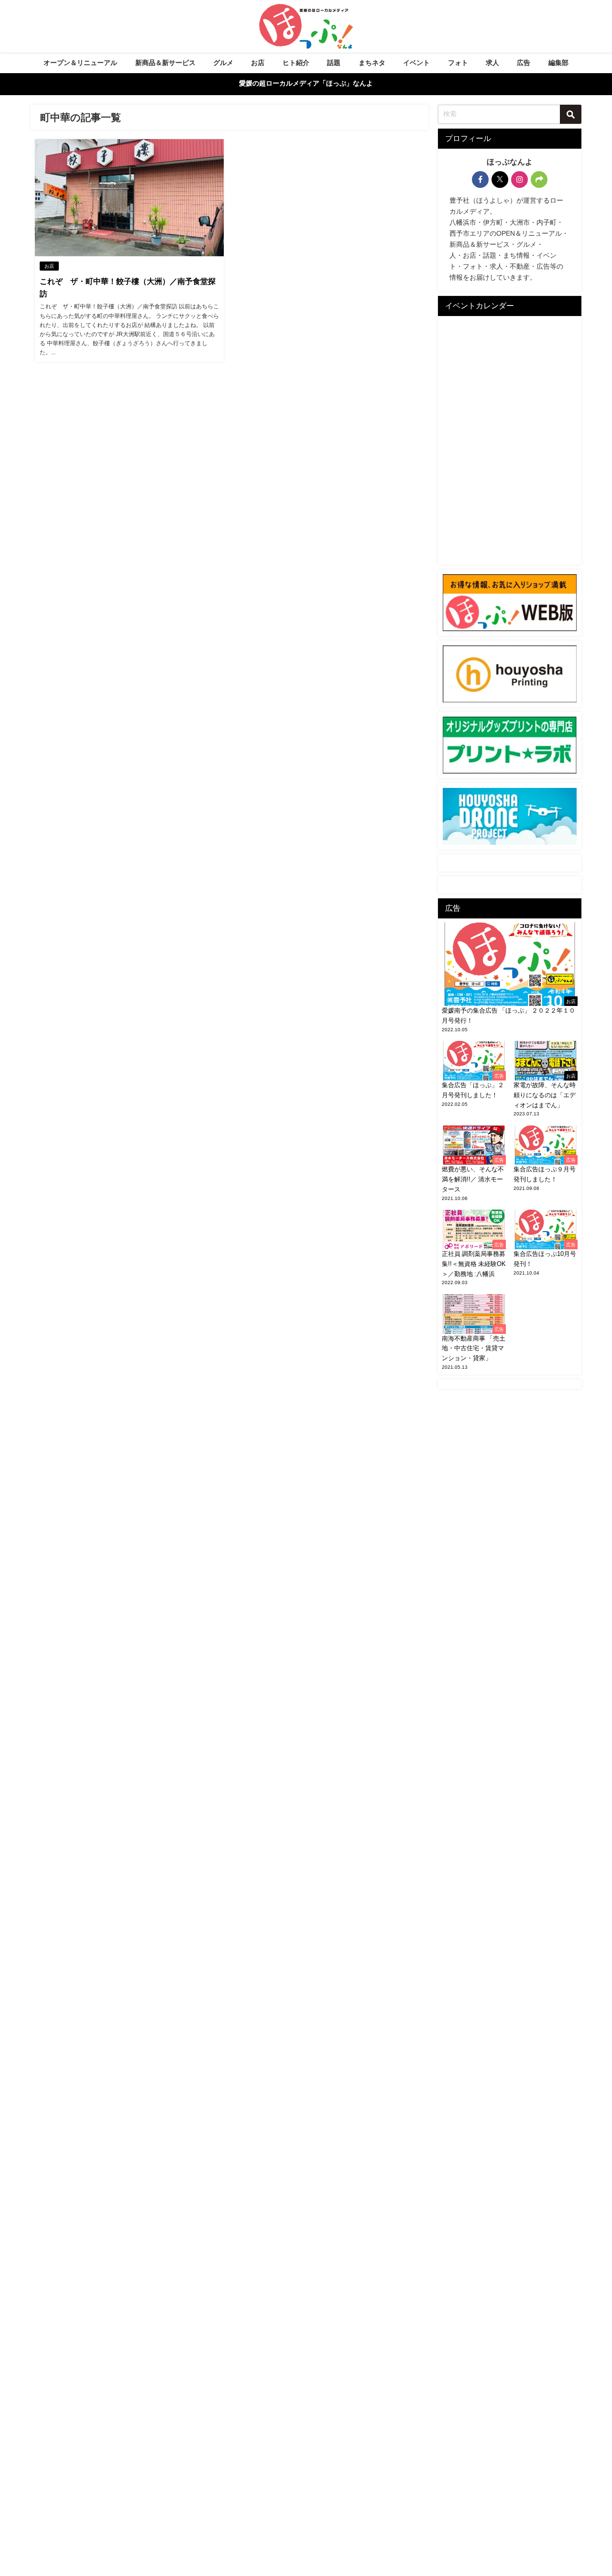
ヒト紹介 (296, 63)
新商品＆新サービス (165, 63)
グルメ (223, 63)
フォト (458, 63)
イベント (416, 63)
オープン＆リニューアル (80, 63)
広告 (524, 63)
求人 (492, 63)
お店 (258, 63)
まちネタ (372, 63)
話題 (334, 63)
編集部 (558, 63)
